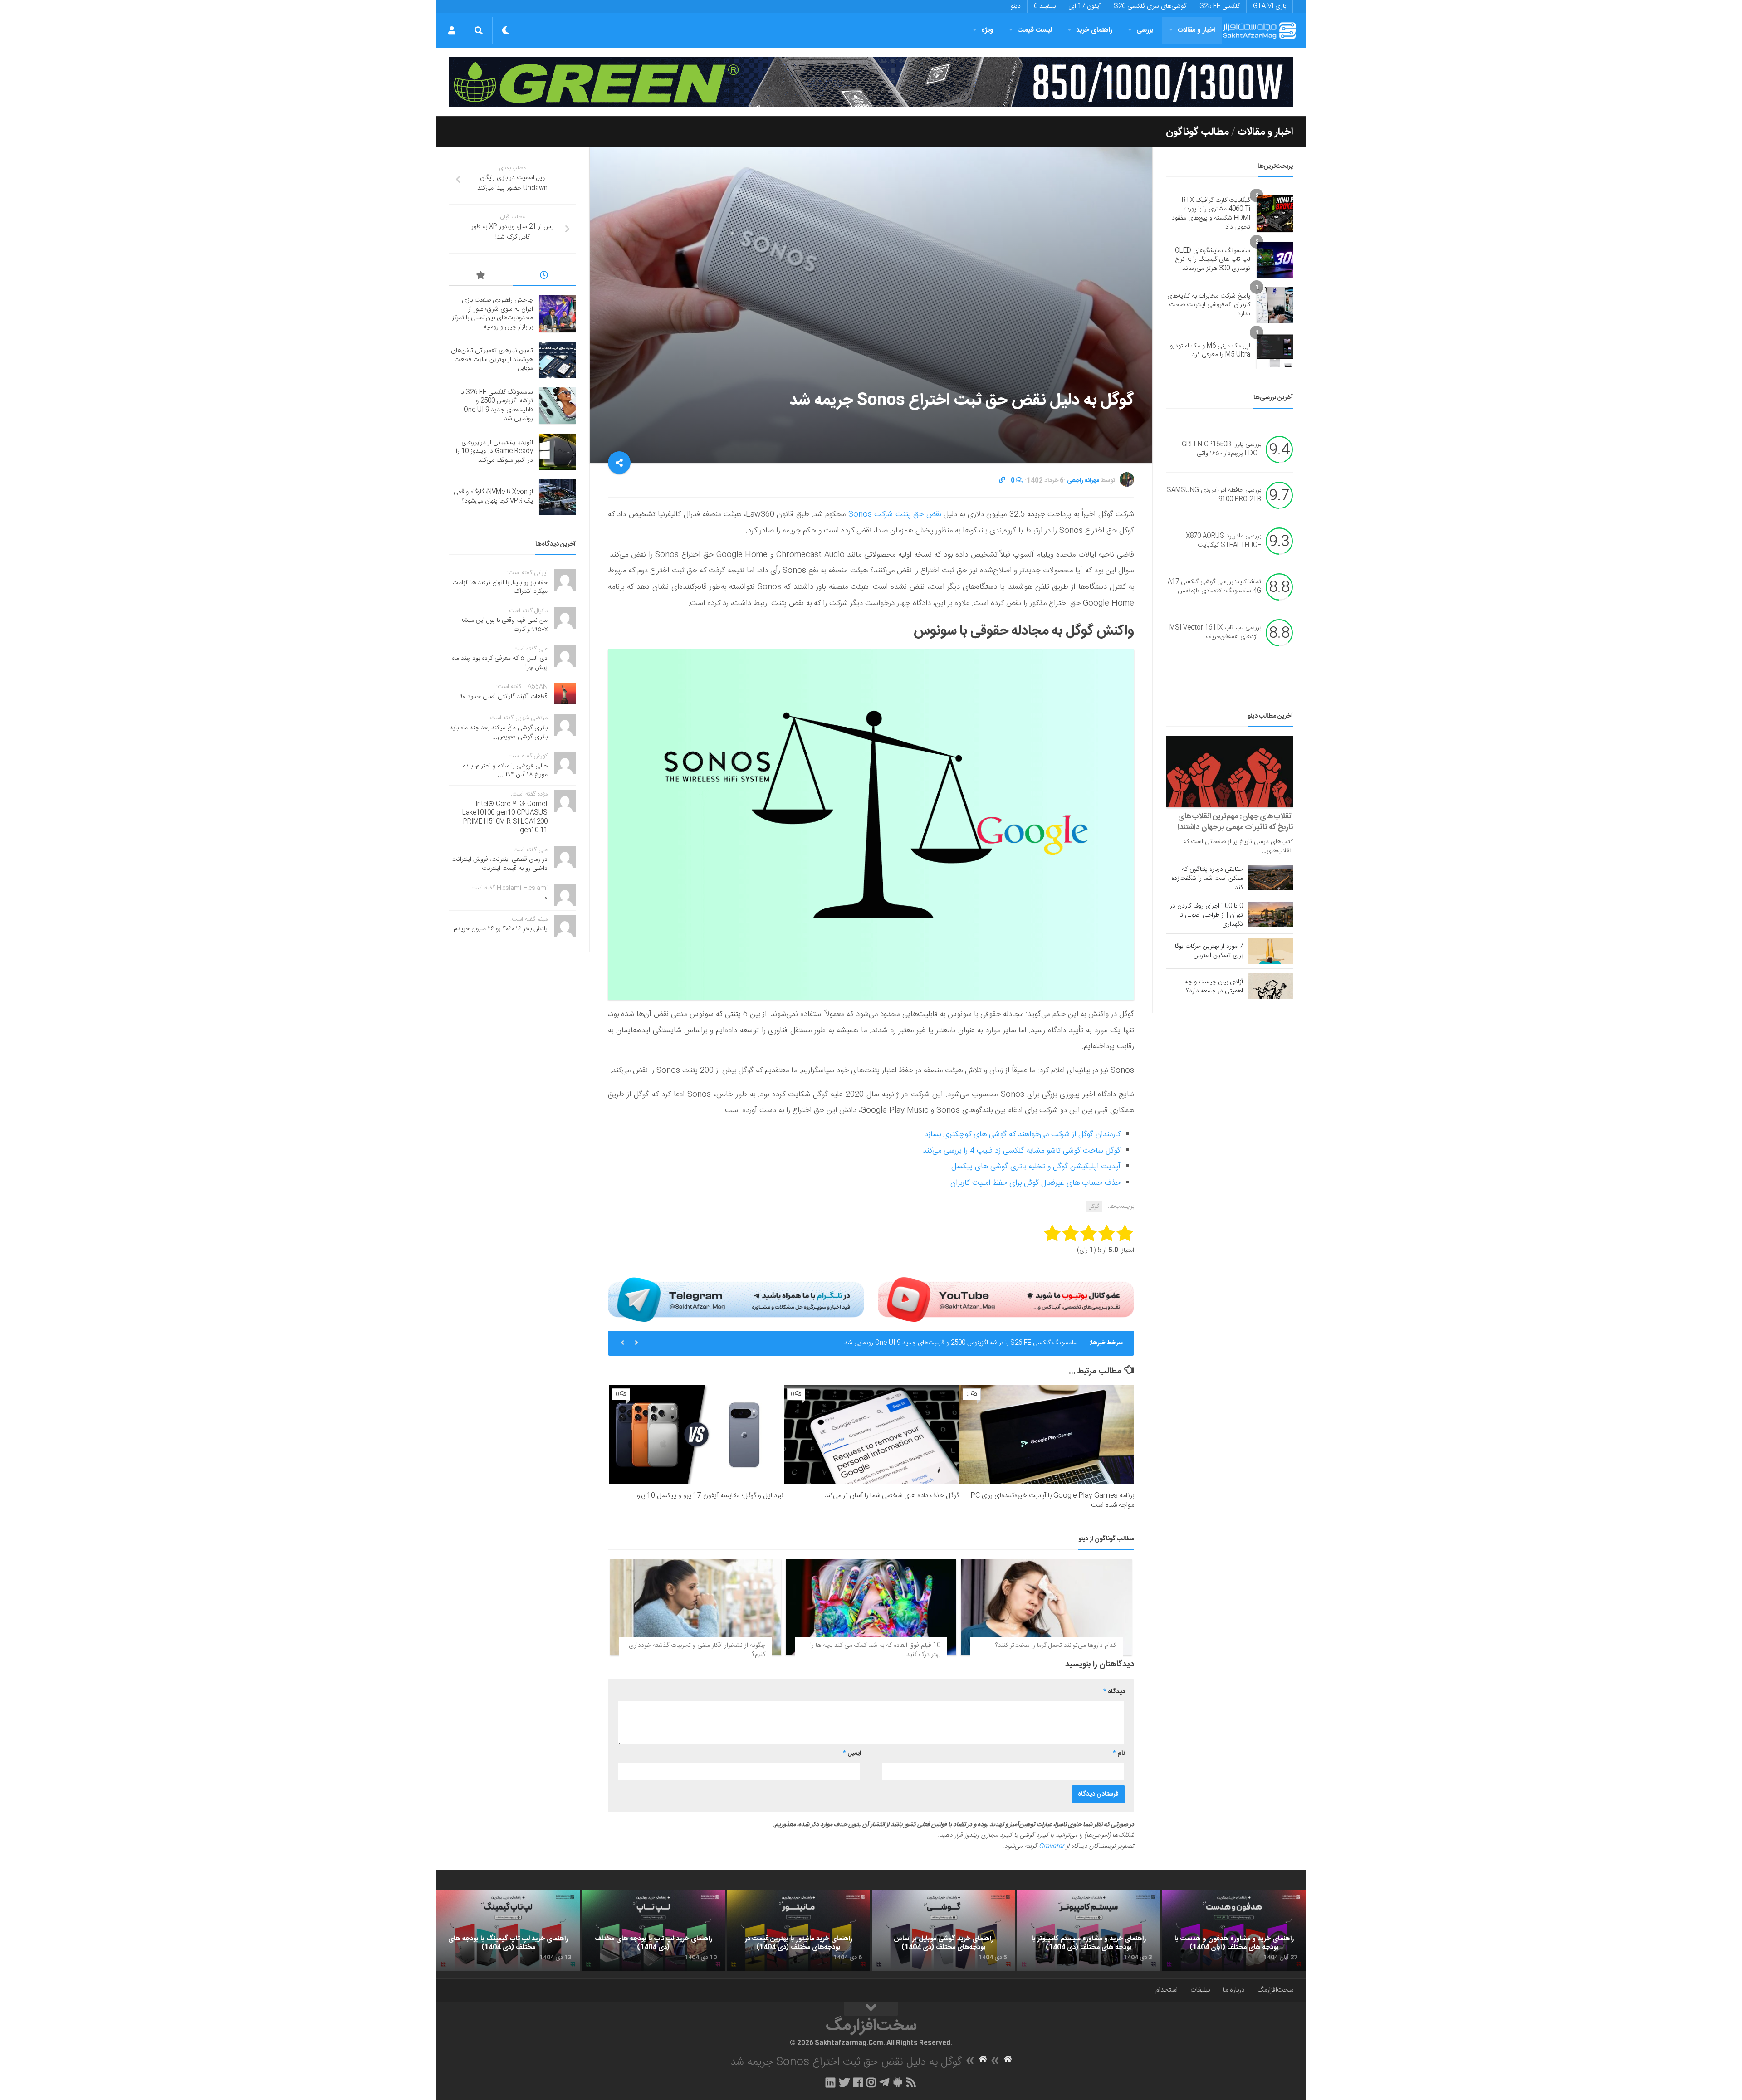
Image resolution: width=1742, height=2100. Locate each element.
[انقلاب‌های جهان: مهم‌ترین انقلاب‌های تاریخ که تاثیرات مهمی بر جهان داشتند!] (1230, 772)
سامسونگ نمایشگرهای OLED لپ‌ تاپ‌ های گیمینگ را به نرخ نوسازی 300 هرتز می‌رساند (1213, 260)
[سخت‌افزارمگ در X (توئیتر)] (844, 2082)
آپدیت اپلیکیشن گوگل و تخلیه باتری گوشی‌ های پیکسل (1036, 1167)
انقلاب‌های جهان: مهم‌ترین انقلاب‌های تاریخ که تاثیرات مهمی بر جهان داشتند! (1235, 822)
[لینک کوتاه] (1002, 481)
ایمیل (852, 1753)
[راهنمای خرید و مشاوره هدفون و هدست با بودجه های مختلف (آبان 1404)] (1234, 1931)
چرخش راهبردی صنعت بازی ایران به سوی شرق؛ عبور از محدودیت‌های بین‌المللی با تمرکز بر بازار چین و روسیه (492, 314)
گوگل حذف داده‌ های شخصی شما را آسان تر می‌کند (892, 1496)
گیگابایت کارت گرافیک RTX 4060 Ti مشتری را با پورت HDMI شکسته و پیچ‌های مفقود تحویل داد (1211, 214)
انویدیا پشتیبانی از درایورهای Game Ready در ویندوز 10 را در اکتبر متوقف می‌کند (494, 452)
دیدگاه (1114, 1692)
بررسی (1145, 30)
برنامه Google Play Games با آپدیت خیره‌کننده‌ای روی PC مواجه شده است (1052, 1500)
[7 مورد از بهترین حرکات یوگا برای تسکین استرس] (1270, 951)
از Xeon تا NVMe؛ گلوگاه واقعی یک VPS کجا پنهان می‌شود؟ (493, 497)
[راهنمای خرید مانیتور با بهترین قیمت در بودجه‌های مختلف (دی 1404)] (798, 1931)
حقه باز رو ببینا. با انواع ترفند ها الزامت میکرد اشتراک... (500, 587)
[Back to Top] (871, 2009)
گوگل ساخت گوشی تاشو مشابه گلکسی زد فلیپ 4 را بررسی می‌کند (1022, 1151)
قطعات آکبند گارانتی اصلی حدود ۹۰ (504, 697)
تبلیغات (1200, 1990)
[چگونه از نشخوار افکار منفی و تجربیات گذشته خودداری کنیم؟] (696, 1607)
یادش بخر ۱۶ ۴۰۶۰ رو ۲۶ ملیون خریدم (501, 929)
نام (1119, 1753)
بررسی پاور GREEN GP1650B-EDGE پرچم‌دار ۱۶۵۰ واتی (1221, 449)
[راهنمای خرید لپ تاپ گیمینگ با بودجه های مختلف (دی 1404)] (508, 1931)
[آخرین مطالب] (544, 277)
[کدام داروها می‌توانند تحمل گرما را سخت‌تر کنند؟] (1046, 1607)
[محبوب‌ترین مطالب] (481, 277)
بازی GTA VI (1270, 6)
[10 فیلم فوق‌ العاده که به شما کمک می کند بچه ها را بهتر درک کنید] (871, 1607)
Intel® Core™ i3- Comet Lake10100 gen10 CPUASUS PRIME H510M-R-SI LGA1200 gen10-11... (505, 818)
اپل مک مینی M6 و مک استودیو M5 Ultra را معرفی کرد (1210, 351)
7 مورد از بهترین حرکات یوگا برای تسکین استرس (1209, 951)
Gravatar (1052, 1846)
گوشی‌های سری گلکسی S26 (1150, 6)
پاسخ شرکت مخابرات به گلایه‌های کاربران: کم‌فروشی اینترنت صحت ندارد (1209, 305)
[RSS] (911, 2082)
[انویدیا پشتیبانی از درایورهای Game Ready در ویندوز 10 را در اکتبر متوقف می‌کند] (558, 452)
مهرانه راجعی (1083, 481)
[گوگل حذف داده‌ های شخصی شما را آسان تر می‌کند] (871, 1434)
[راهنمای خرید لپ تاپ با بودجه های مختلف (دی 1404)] (653, 1931)
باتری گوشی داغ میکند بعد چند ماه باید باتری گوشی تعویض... (499, 733)
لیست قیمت (1035, 30)
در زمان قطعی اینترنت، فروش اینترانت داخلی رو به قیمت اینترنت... (499, 864)
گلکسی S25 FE (1220, 6)
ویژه (987, 30)
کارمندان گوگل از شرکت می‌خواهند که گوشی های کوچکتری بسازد (1023, 1134)
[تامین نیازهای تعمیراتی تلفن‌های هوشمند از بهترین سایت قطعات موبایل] (558, 360)
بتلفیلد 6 (1045, 6)
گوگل (1094, 1206)
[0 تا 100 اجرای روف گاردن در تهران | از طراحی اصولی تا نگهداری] (1270, 914)
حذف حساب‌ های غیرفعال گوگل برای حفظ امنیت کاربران (1035, 1183)
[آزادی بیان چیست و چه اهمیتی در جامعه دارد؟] (1270, 986)
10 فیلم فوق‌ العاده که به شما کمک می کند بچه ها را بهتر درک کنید (875, 1650)
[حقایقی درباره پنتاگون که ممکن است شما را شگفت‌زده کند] (1270, 878)
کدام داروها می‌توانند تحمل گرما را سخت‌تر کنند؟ (1056, 1646)
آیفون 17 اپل (1085, 6)
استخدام (1167, 1990)
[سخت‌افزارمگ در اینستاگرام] (871, 2082)
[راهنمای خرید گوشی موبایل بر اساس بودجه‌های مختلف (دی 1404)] (944, 1931)
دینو (1016, 6)
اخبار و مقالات (1196, 30)
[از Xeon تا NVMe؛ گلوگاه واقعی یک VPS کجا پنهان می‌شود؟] (558, 497)
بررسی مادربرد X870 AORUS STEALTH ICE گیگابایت (1223, 541)
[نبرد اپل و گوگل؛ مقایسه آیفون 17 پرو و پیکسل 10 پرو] (696, 1434)
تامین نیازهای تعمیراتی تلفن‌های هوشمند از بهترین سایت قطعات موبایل (492, 359)
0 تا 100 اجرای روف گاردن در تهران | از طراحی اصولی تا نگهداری (1206, 915)
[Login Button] (452, 30)
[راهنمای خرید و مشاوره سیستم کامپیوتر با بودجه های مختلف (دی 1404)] (1089, 1931)
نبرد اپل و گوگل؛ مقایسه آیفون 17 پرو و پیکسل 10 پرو (710, 1496)
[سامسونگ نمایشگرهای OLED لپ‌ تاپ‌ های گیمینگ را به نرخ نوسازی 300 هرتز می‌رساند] (1275, 260)
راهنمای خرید (1094, 30)
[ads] (871, 82)
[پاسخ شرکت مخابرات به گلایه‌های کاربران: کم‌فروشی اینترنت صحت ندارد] (1275, 305)
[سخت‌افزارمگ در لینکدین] (830, 2082)
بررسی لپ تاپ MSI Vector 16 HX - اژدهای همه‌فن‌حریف (1215, 633)
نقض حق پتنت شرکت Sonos (895, 514)
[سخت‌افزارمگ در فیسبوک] (858, 2082)
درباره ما (1234, 1990)
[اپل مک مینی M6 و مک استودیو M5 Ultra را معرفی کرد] (1275, 351)
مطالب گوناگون (1197, 132)
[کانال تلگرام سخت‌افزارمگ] (884, 2082)
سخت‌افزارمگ (1275, 1990)
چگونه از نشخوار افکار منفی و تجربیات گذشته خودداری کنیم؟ (697, 1650)
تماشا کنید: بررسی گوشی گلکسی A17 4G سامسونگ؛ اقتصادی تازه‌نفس (1214, 587)
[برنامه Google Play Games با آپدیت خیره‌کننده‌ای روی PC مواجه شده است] (1047, 1434)
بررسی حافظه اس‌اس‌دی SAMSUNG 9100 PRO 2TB (1214, 495)
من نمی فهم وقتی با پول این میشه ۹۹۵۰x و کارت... (504, 625)
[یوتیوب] (1006, 1299)
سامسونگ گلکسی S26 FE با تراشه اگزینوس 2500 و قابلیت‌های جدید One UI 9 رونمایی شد (961, 1343)
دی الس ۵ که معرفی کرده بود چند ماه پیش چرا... (500, 663)
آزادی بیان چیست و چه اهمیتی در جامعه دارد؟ (1214, 987)
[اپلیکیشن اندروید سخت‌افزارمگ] (898, 2082)
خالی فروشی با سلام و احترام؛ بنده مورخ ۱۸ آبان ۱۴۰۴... (505, 771)
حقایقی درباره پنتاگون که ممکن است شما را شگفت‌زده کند (1207, 879)
